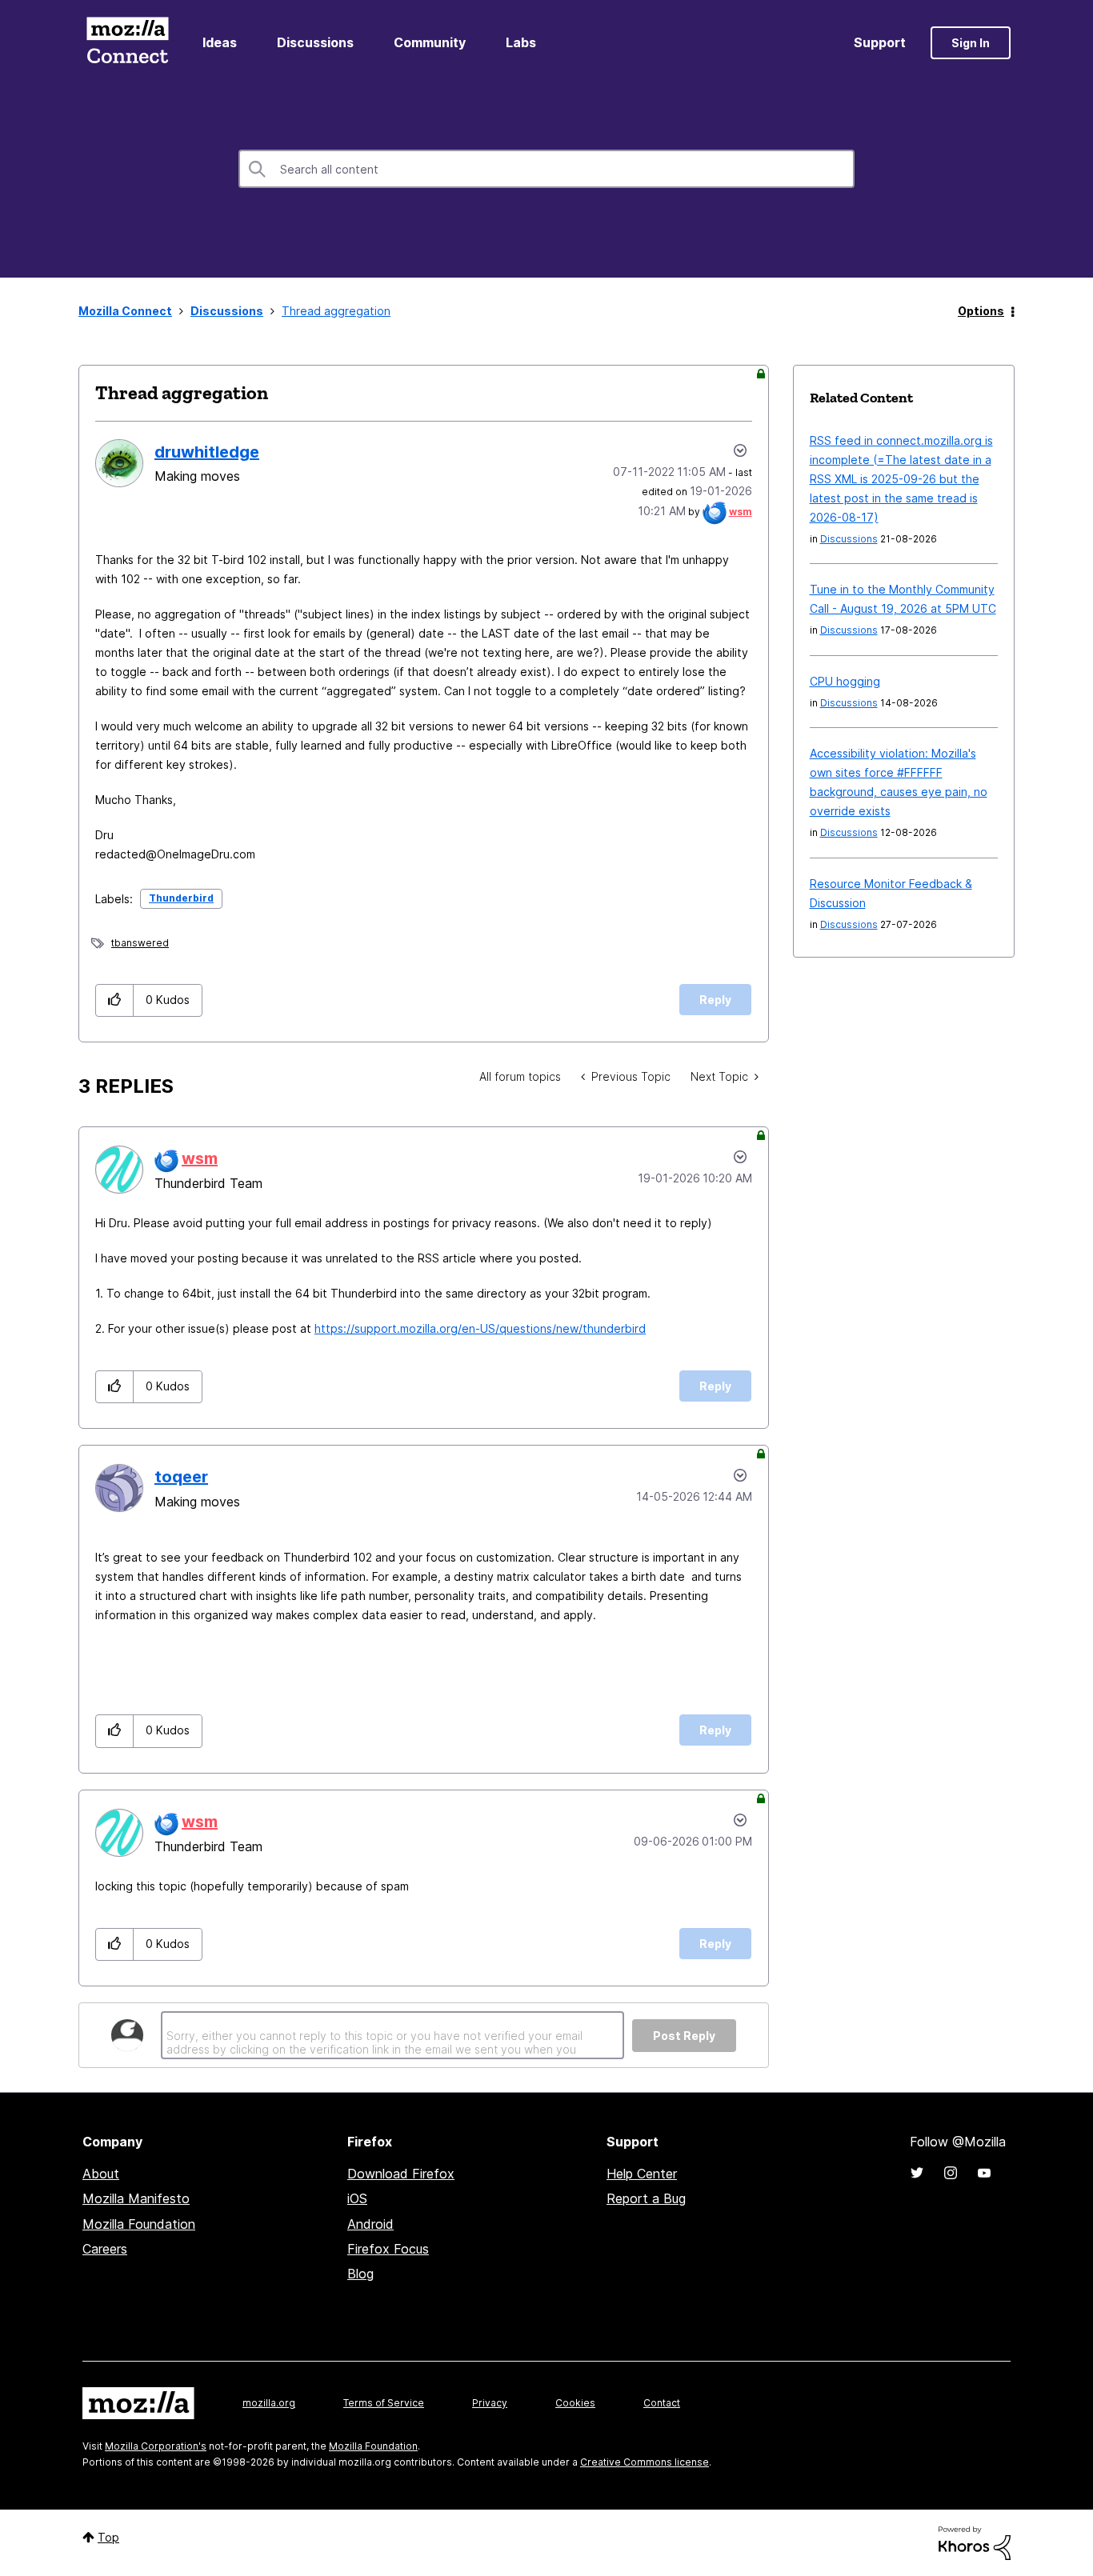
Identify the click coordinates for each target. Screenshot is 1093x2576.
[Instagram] (951, 2173)
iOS (357, 2198)
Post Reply (684, 2036)
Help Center (642, 2174)
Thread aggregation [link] (336, 311)
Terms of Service (384, 2403)
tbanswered (140, 943)
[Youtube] (984, 2173)
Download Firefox (401, 2174)
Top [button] (108, 2537)
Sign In (971, 43)
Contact (662, 2403)
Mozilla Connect (127, 43)
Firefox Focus (388, 2249)
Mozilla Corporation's (156, 2446)
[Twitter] (917, 2173)
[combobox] (546, 169)
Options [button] (981, 311)
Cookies (575, 2403)
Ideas (220, 42)
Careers (105, 2249)
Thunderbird (181, 898)
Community (430, 42)
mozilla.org (269, 2403)
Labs (521, 42)
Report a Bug (646, 2198)
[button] (115, 1000)
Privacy (490, 2403)
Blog (360, 2274)
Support (880, 42)
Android (370, 2224)
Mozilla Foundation (139, 2224)
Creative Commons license (645, 2462)
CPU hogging (845, 681)
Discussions (315, 42)
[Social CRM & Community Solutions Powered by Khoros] (975, 2542)
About (101, 2174)
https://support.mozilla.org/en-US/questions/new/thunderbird (480, 1328)
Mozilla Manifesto (136, 2198)
